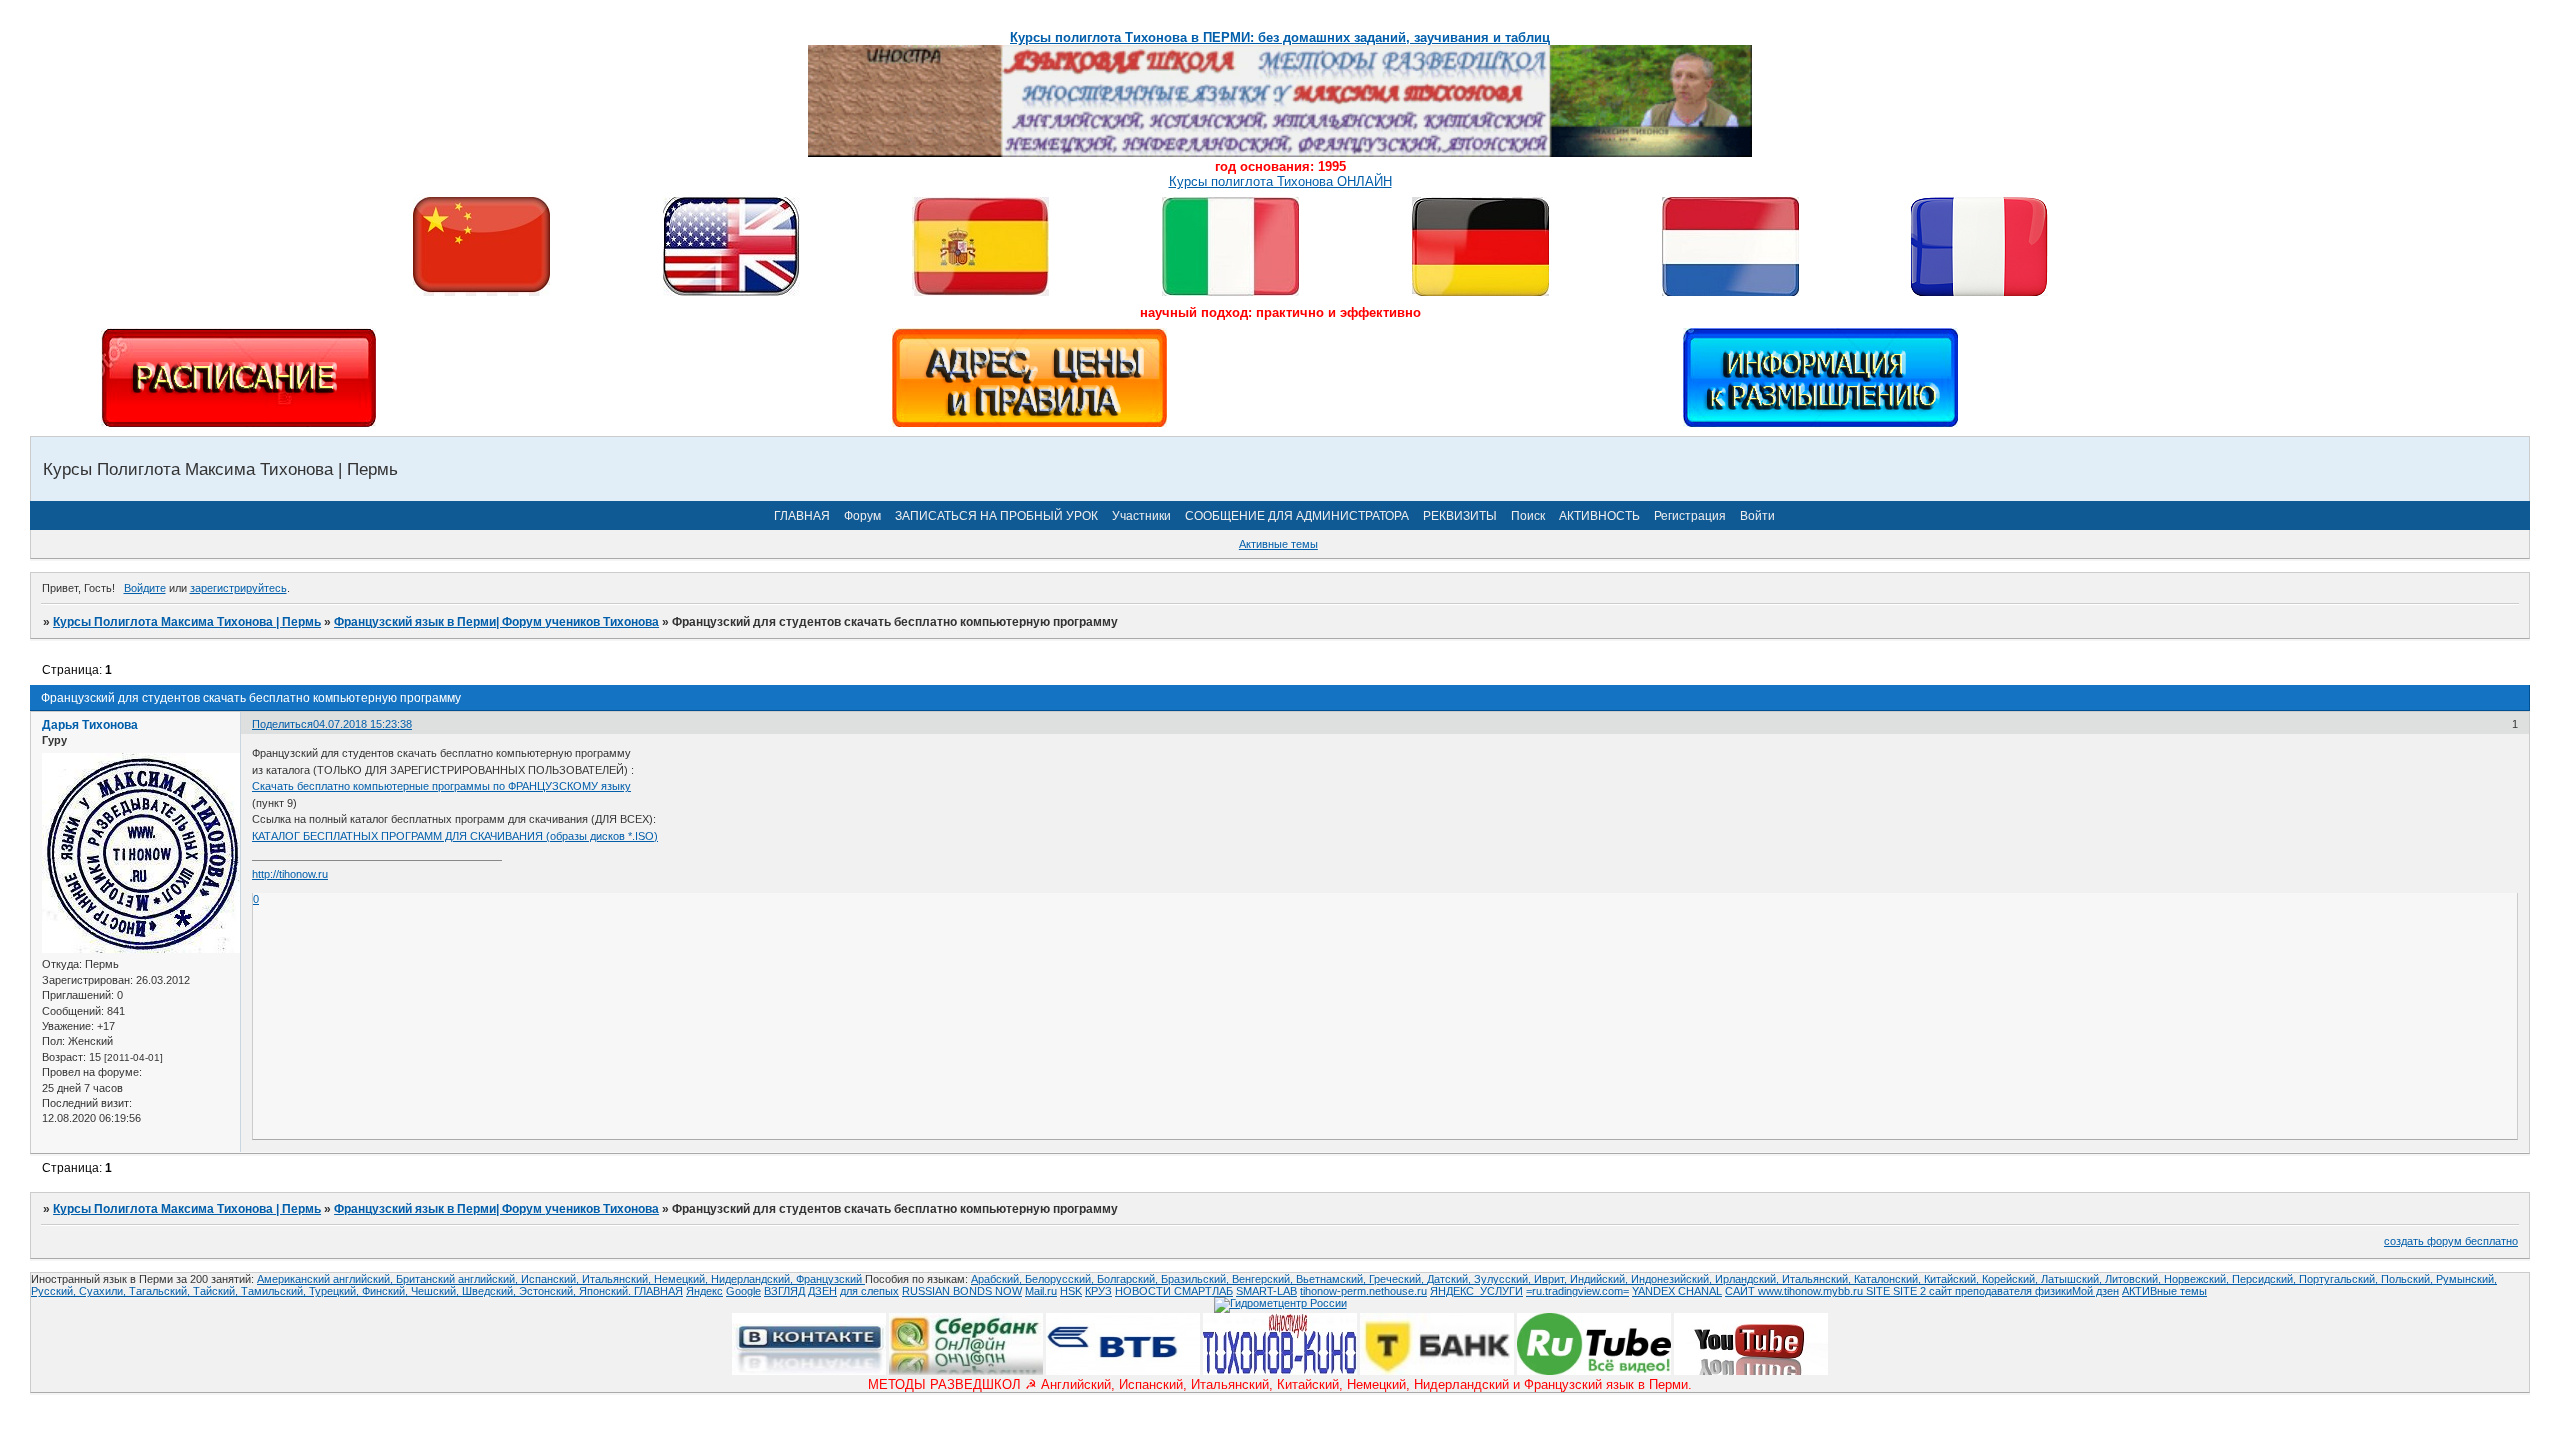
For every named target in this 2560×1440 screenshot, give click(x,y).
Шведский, (490, 1291)
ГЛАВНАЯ (802, 516)
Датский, (1450, 1279)
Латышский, (2073, 1279)
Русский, (55, 1291)
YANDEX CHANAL (1677, 1291)
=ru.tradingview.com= (1577, 1291)
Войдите (145, 588)
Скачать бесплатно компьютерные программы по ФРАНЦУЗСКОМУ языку (441, 786)
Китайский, (1953, 1279)
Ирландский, (1748, 1279)
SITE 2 (1909, 1291)
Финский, (386, 1291)
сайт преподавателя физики (1999, 1291)
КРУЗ (1098, 1291)
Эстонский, (549, 1291)
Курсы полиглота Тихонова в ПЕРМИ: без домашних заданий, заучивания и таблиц (1280, 37)
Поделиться (282, 724)
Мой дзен (2095, 1291)
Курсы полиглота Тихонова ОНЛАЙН (1280, 181)
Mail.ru (1041, 1291)
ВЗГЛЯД (784, 1291)
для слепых (869, 1291)
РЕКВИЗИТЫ (1460, 516)
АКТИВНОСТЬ (1599, 516)
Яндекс (704, 1291)
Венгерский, (1264, 1279)
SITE (1879, 1291)
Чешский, (436, 1291)
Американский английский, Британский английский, (389, 1279)
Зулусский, (1504, 1279)
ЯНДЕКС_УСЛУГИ (1476, 1291)
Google (743, 1291)
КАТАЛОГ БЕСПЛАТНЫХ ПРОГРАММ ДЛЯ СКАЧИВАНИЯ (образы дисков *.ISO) (455, 836)
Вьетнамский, (1332, 1279)
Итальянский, (618, 1279)
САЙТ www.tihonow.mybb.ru (1795, 1291)
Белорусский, (1061, 1279)
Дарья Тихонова (90, 725)
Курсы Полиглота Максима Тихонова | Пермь (187, 622)
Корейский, (2011, 1279)
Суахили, (104, 1291)
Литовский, (2134, 1279)
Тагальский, (161, 1291)
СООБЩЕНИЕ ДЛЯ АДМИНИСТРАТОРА (1297, 516)
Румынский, (2466, 1279)
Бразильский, (1196, 1279)
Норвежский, (2198, 1279)
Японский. (606, 1291)
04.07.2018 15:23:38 (362, 724)
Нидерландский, (753, 1279)
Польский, (2408, 1279)
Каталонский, (1889, 1279)
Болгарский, (1129, 1279)
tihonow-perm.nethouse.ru (1363, 1291)
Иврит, (1552, 1279)
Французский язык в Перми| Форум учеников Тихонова (496, 622)
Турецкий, (335, 1291)
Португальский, (2340, 1279)
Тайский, (217, 1291)
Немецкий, (682, 1279)
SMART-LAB (1266, 1291)
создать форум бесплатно (2451, 1241)
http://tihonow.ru (290, 874)
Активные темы (1278, 544)
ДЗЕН (822, 1291)
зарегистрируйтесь (238, 588)
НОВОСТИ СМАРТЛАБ (1174, 1291)
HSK (1071, 1291)
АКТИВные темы (2164, 1291)
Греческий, (1398, 1279)
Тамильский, (275, 1291)
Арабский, (998, 1279)
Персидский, (2265, 1279)
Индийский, (1600, 1279)
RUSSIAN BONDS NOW (962, 1291)
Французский (830, 1279)
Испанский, (551, 1279)
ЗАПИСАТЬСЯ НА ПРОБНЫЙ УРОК (996, 516)
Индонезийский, (1673, 1279)
